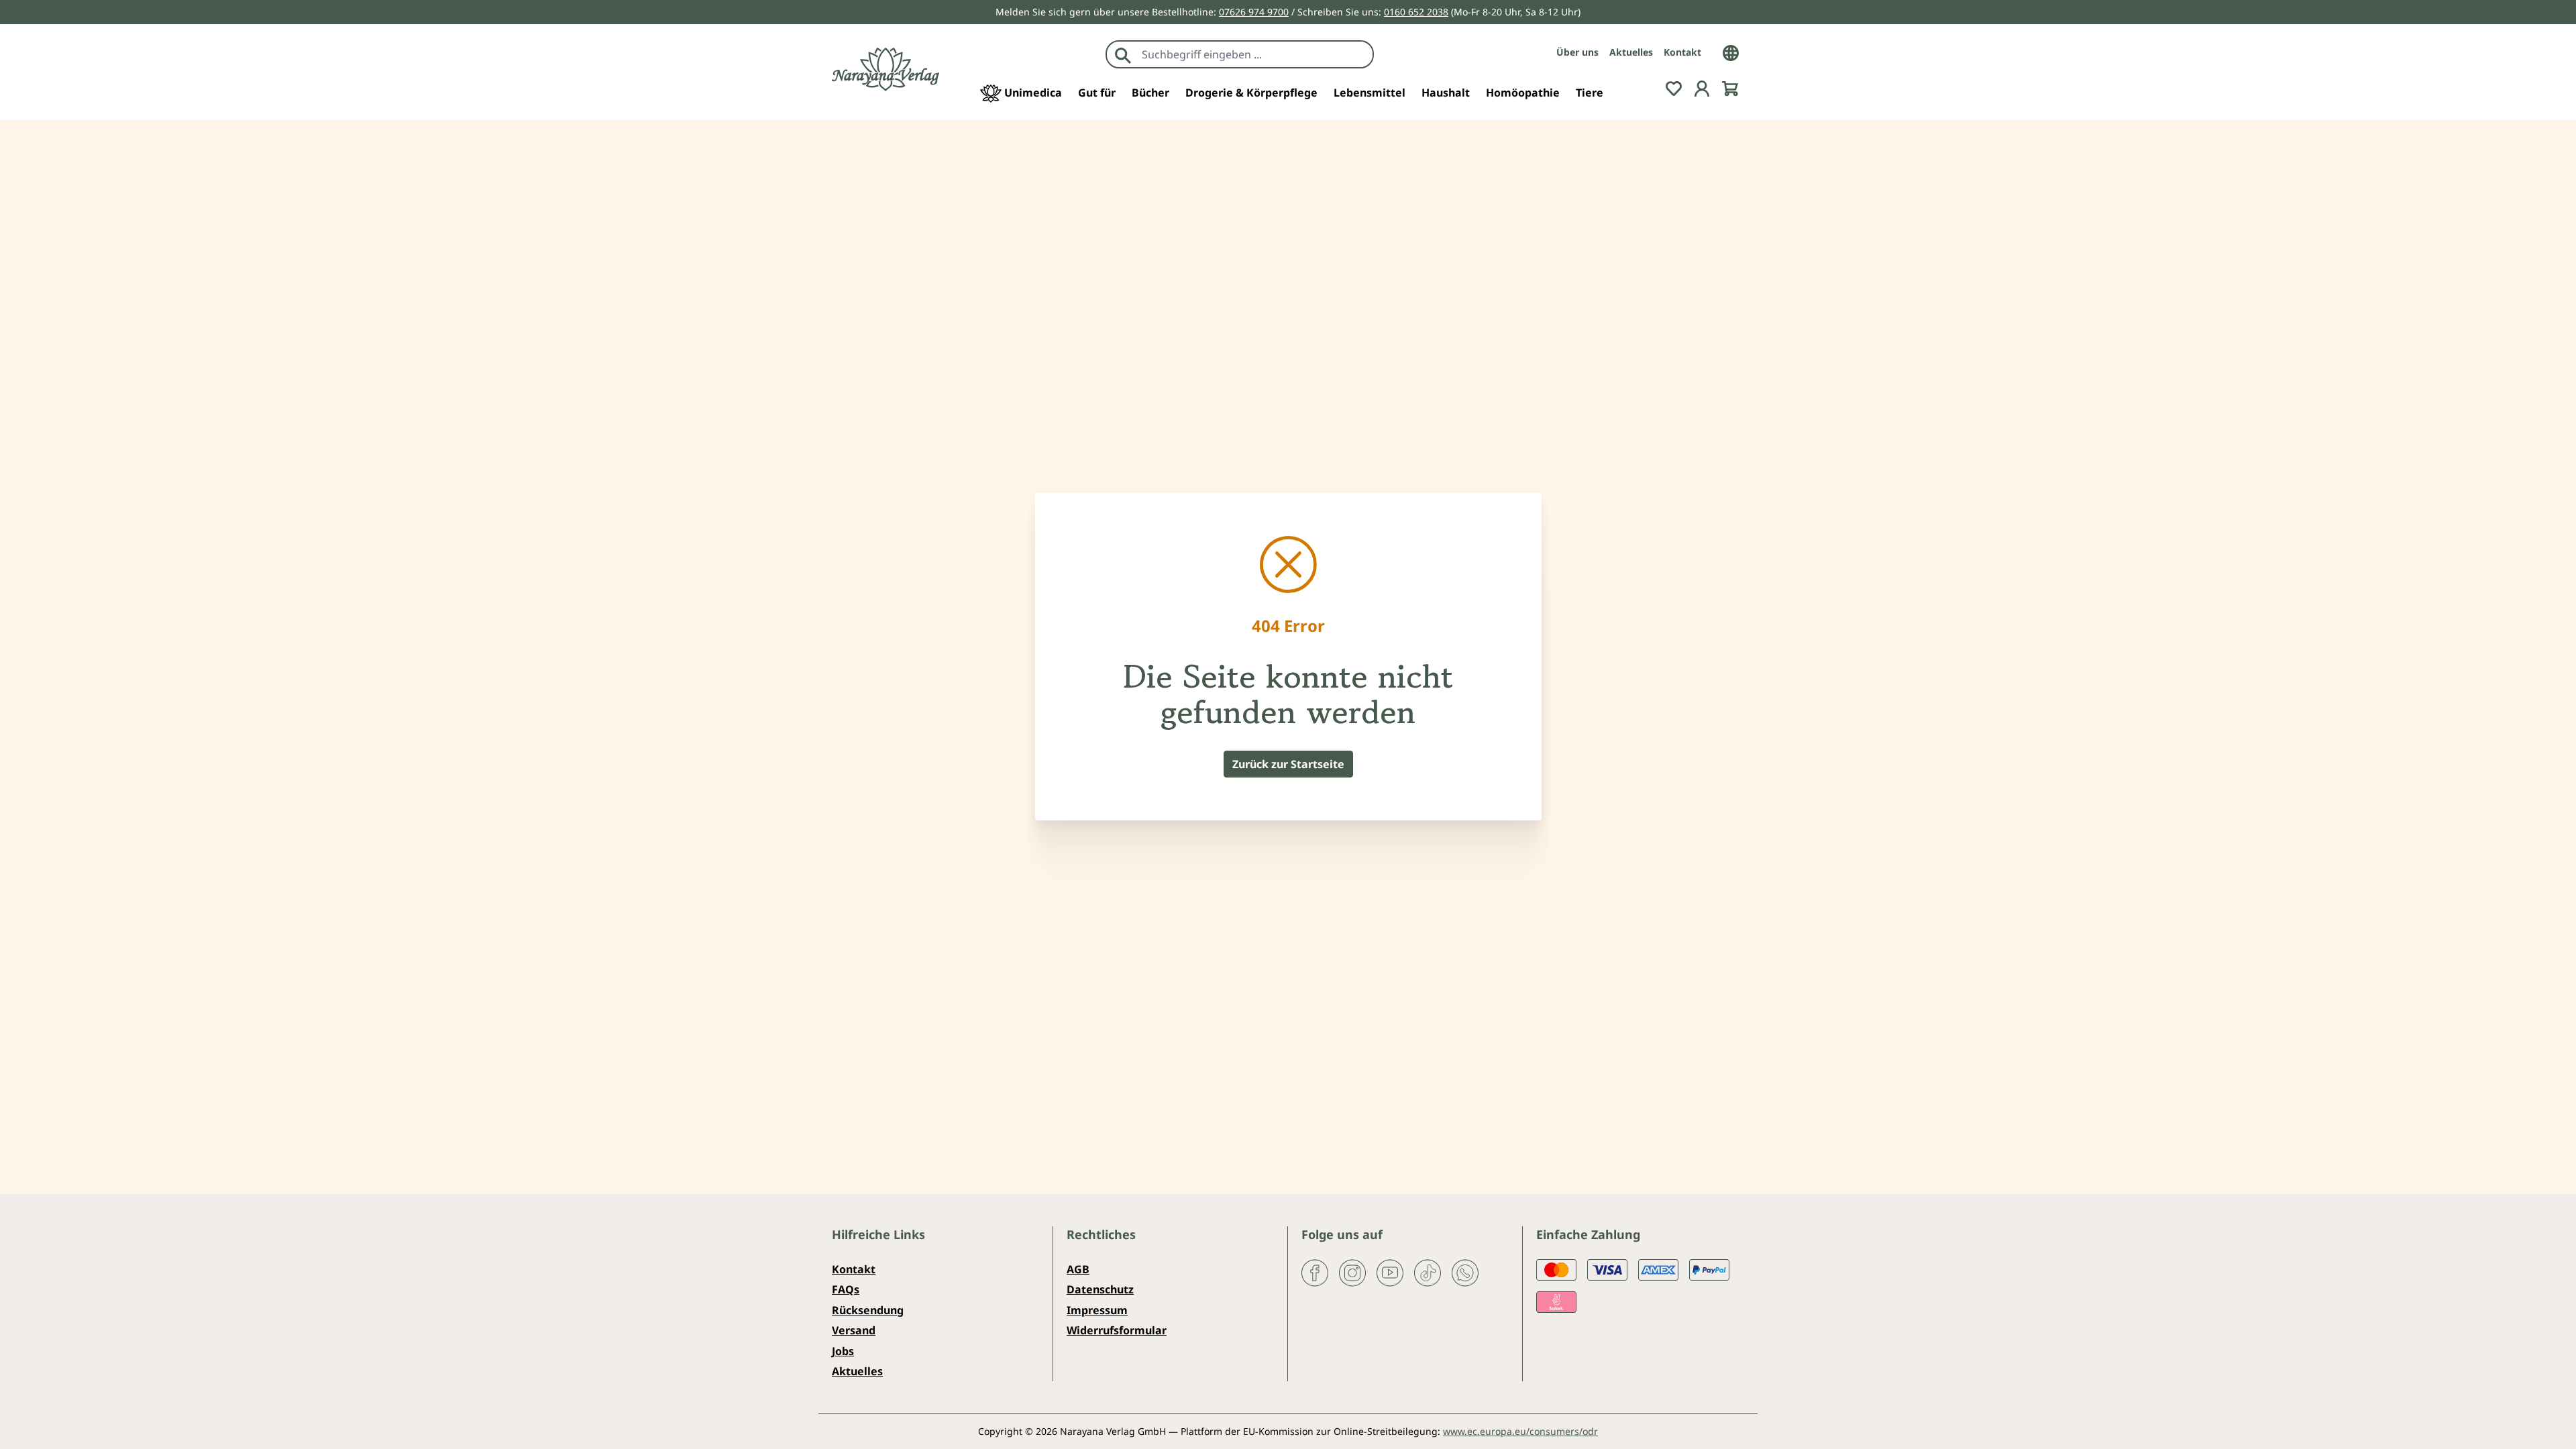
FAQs (846, 1289)
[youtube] (1390, 1272)
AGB (1078, 1269)
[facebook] (1315, 1272)
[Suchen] (1123, 54)
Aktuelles (1631, 52)
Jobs (843, 1351)
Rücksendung (868, 1310)
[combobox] (1254, 54)
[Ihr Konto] (1702, 87)
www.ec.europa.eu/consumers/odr (1520, 1431)
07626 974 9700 (1254, 12)
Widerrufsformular (1117, 1330)
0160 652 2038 (1416, 12)
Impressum (1097, 1310)
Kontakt (1682, 52)
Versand (854, 1330)
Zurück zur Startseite (1288, 764)
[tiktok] (1428, 1272)
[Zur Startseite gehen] (885, 69)
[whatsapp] (1465, 1272)
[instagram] (1352, 1272)
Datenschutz (1100, 1289)
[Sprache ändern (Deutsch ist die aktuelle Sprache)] (1731, 52)
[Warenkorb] (1730, 87)
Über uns (1577, 52)
